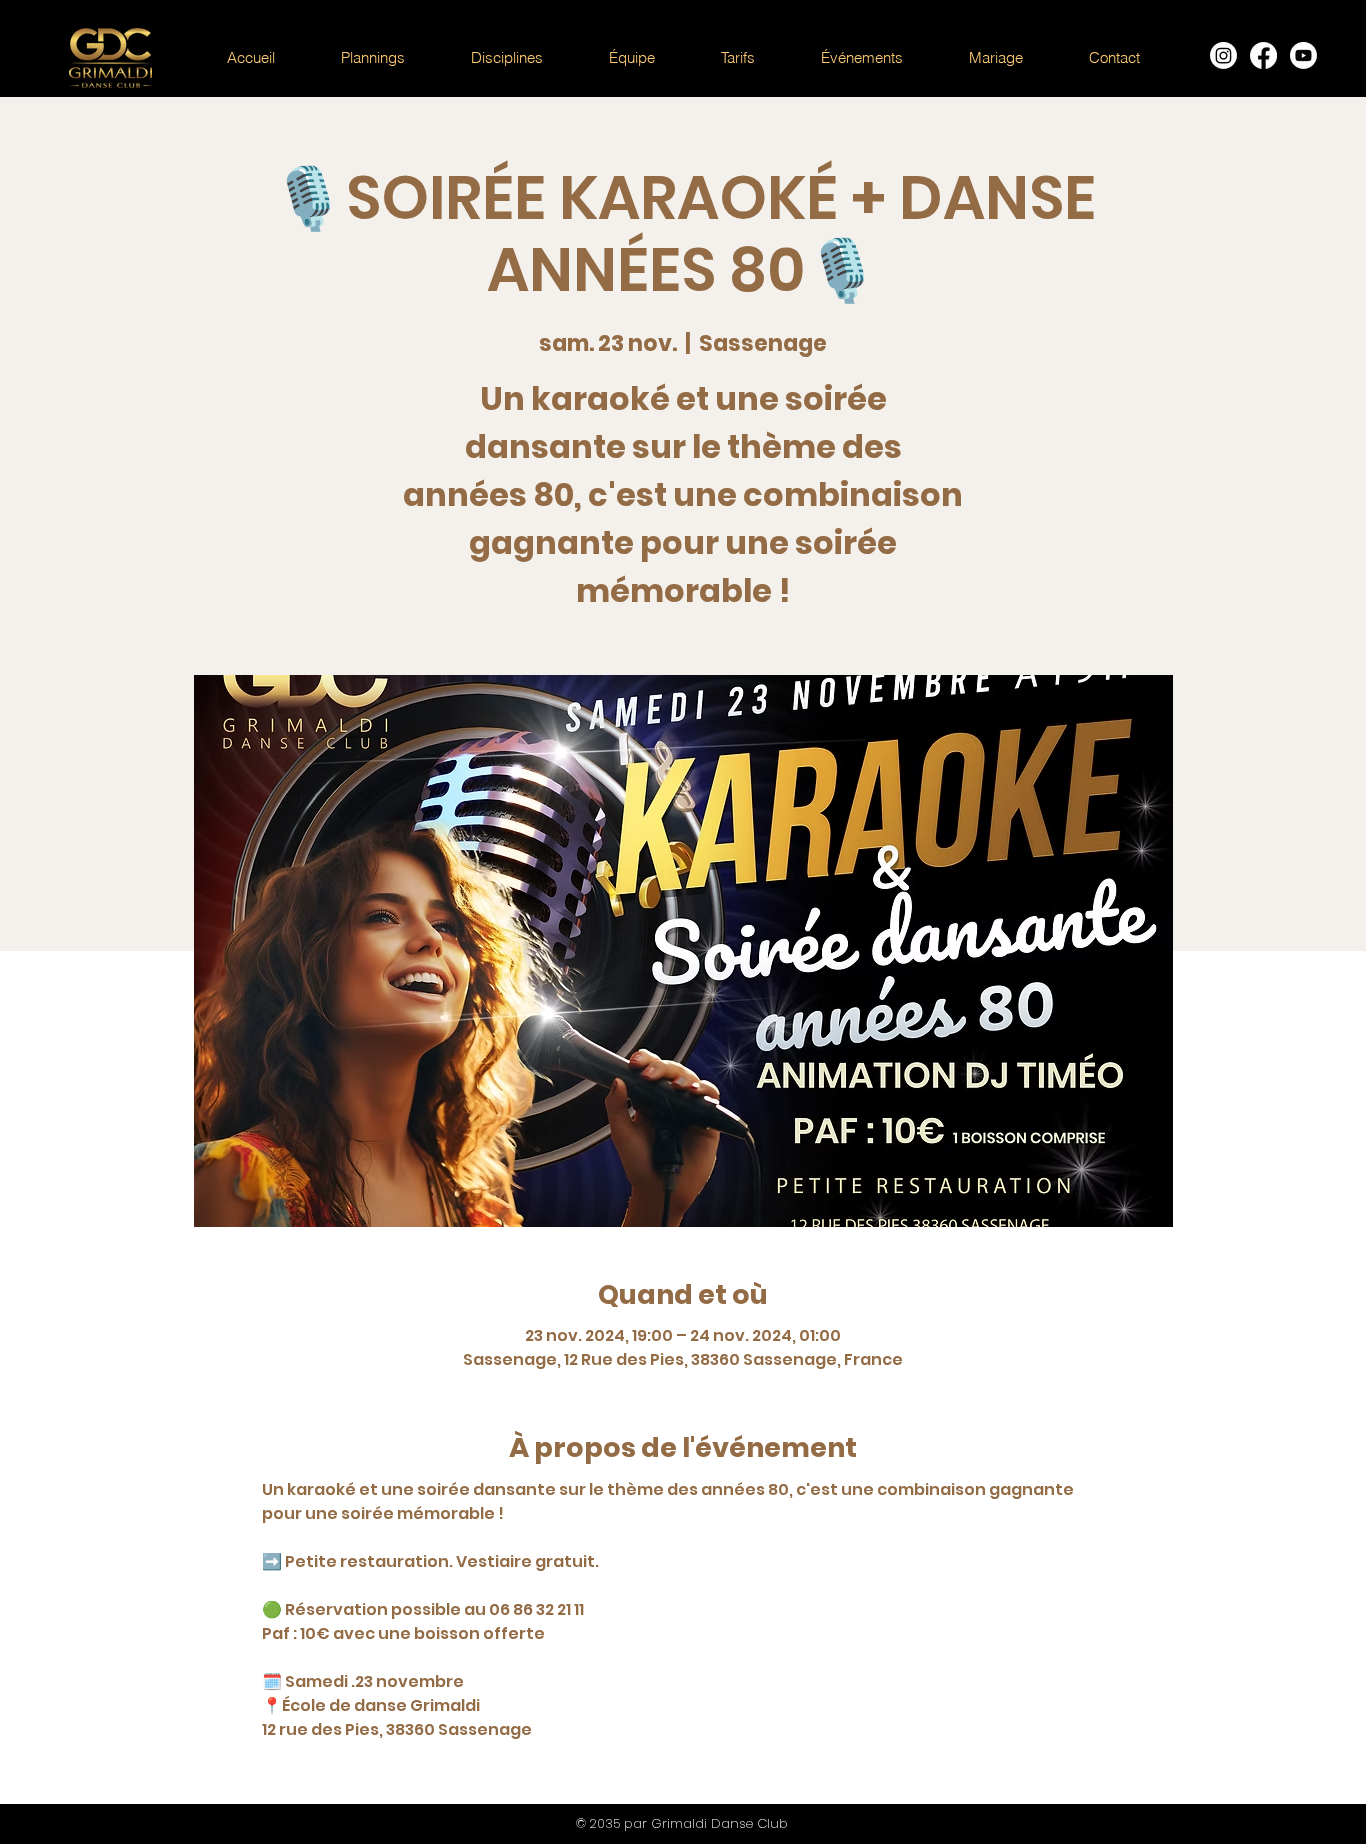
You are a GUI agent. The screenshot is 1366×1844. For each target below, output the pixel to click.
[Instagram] (1223, 55)
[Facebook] (1263, 55)
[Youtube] (1303, 55)
